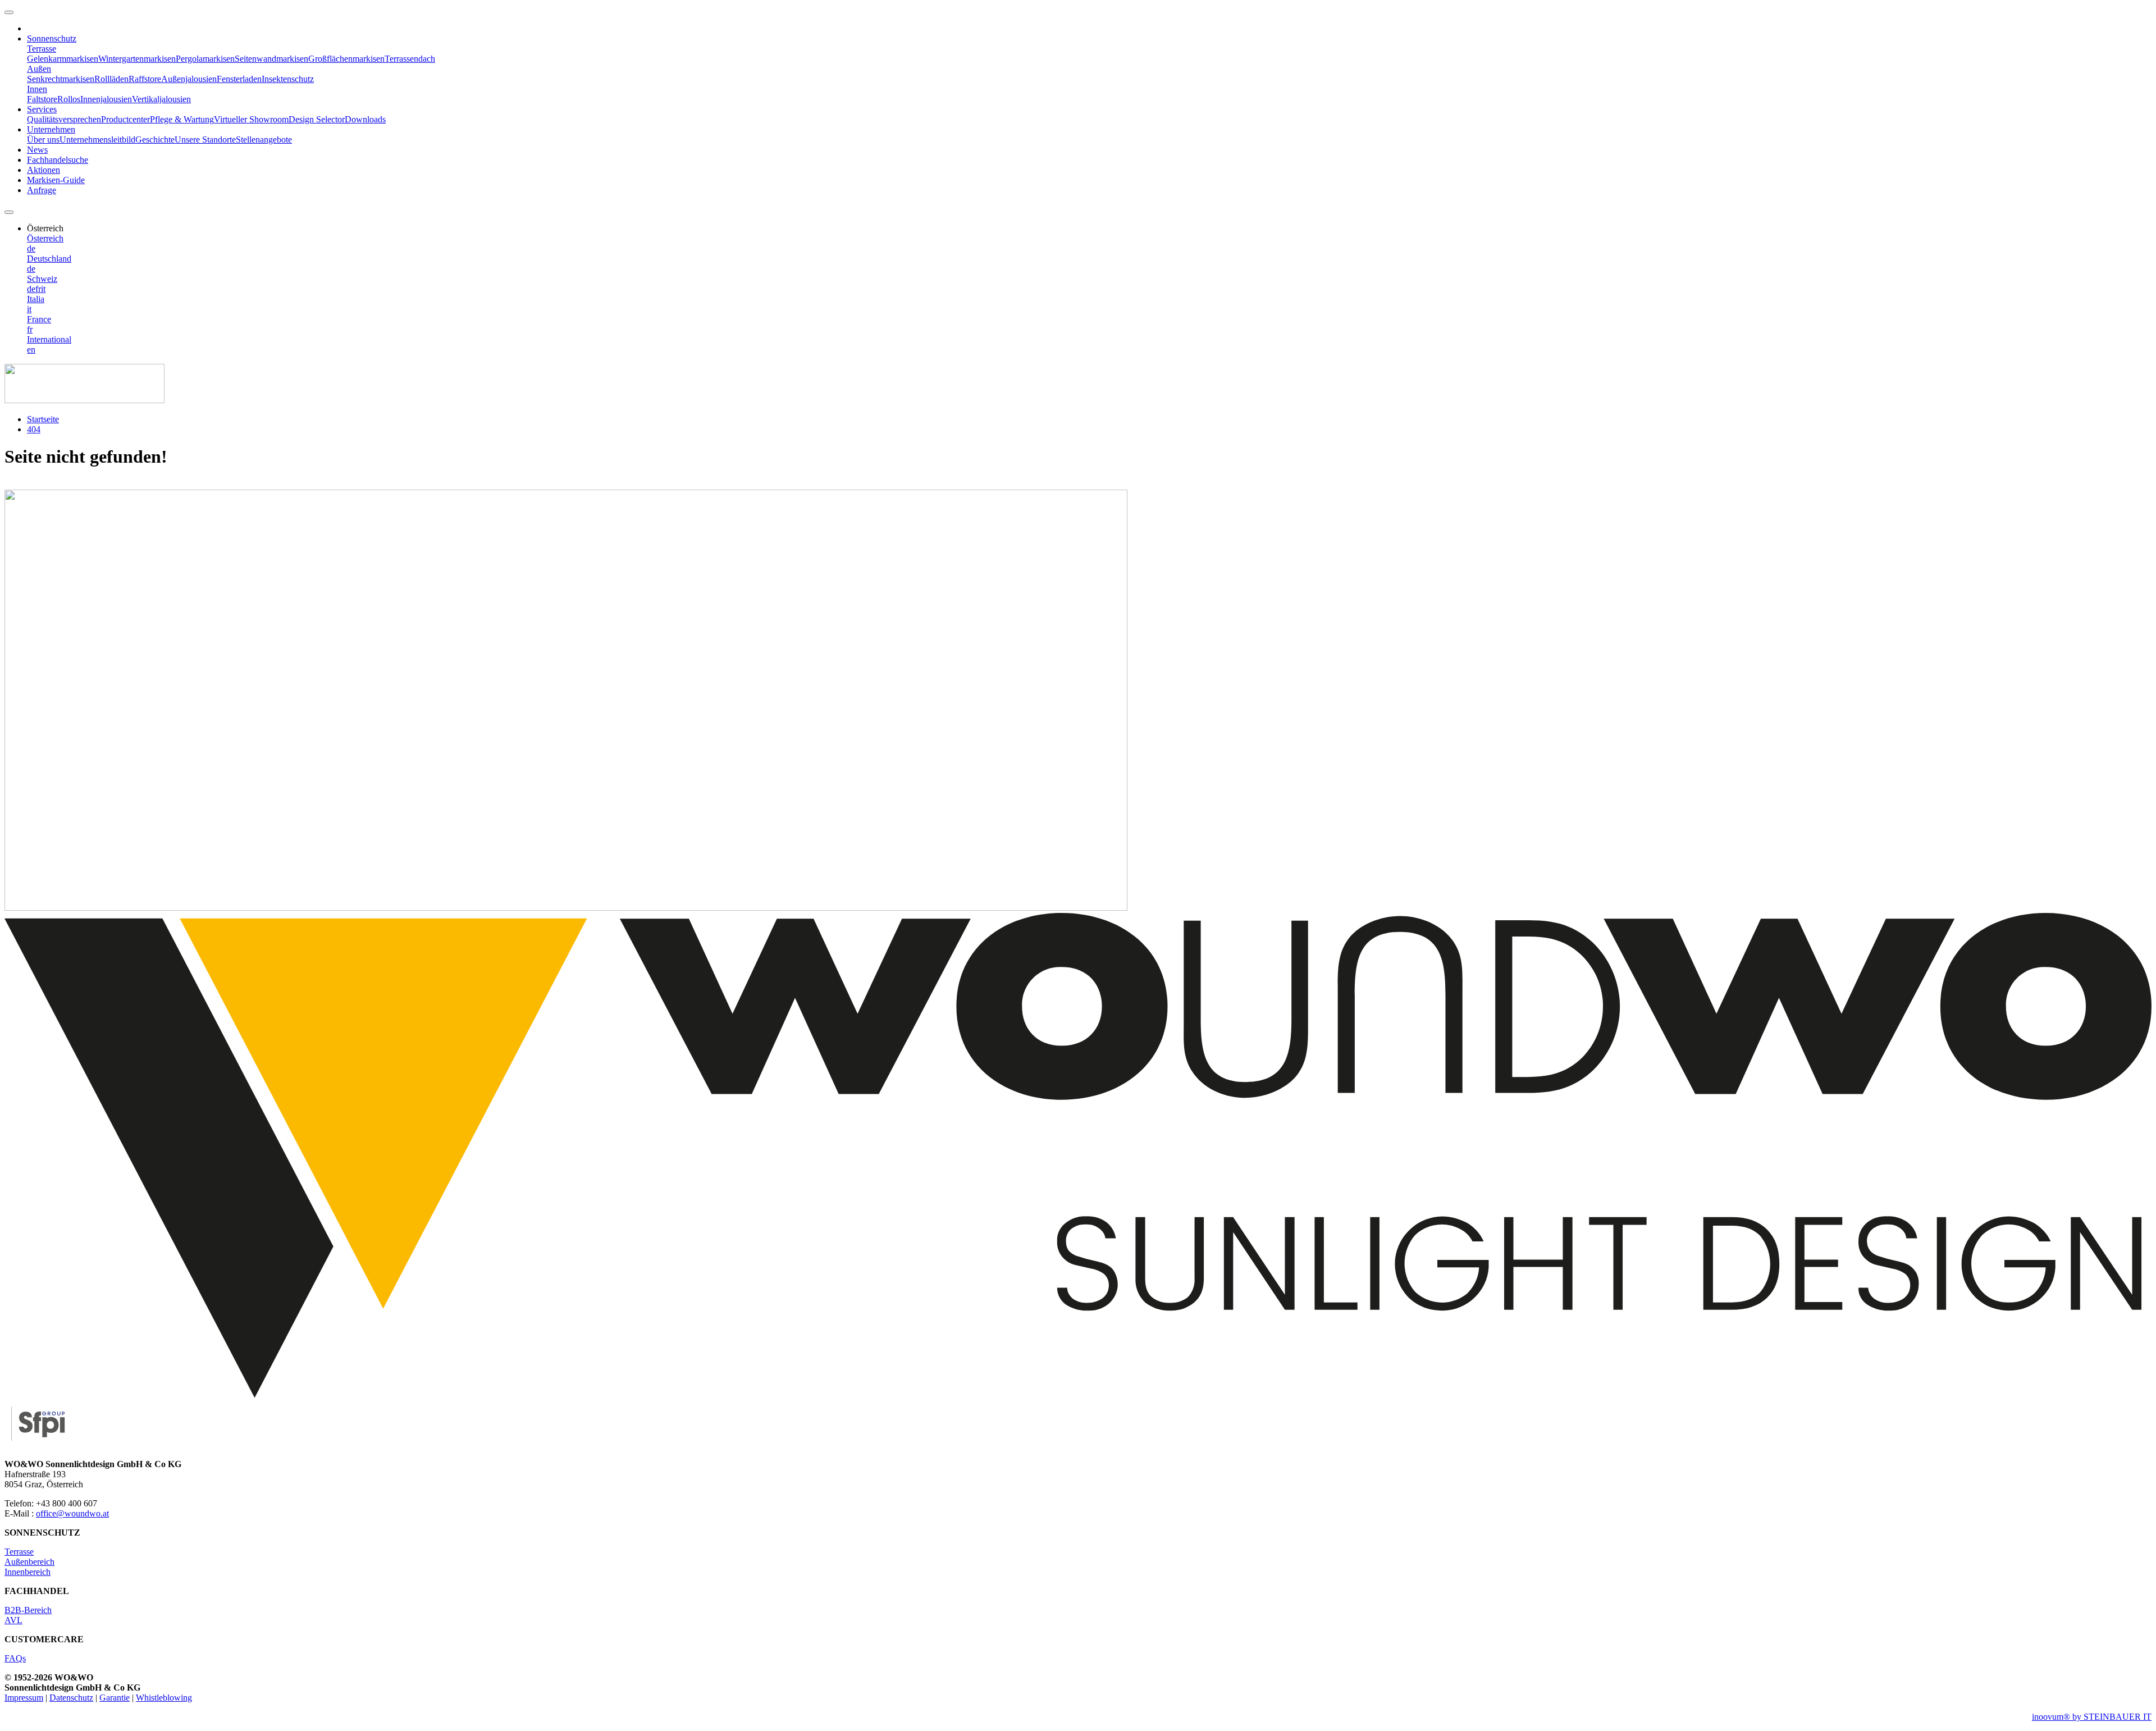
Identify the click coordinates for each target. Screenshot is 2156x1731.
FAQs (15, 1658)
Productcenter (125, 119)
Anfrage (42, 190)
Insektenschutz (288, 79)
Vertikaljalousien (161, 99)
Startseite (43, 419)
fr (38, 289)
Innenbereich (28, 1572)
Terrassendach (410, 59)
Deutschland (49, 259)
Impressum (24, 1698)
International (49, 339)
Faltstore (42, 99)
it (43, 289)
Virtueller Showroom (251, 119)
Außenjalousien (189, 79)
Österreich (45, 238)
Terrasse (19, 1552)
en (31, 350)
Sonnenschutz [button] (52, 38)
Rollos (69, 99)
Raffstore (145, 79)
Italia (36, 299)
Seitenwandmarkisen (271, 59)
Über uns (43, 140)
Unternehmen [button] (51, 129)
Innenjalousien (106, 99)
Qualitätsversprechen (64, 119)
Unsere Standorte (205, 140)
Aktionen (44, 170)
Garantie (115, 1698)
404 (34, 429)
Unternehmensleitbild (97, 140)
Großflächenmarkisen (346, 59)
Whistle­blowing (164, 1698)
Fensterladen (239, 79)
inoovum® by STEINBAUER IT (2092, 1717)
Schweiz (42, 279)
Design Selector (317, 119)
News (37, 150)
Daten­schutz (71, 1698)
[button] (45, 228)
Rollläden (111, 79)
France (39, 319)
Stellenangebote (264, 140)
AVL (13, 1620)
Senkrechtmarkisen (61, 79)
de (31, 248)
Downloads (365, 119)
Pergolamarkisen (205, 59)
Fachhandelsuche (58, 160)
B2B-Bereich (28, 1610)
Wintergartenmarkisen (137, 59)
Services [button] (42, 109)
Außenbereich (29, 1562)
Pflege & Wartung (182, 119)
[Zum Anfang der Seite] (9, 12)
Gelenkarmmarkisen (63, 59)
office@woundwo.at (72, 1513)
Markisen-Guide (56, 180)
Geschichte (155, 140)
